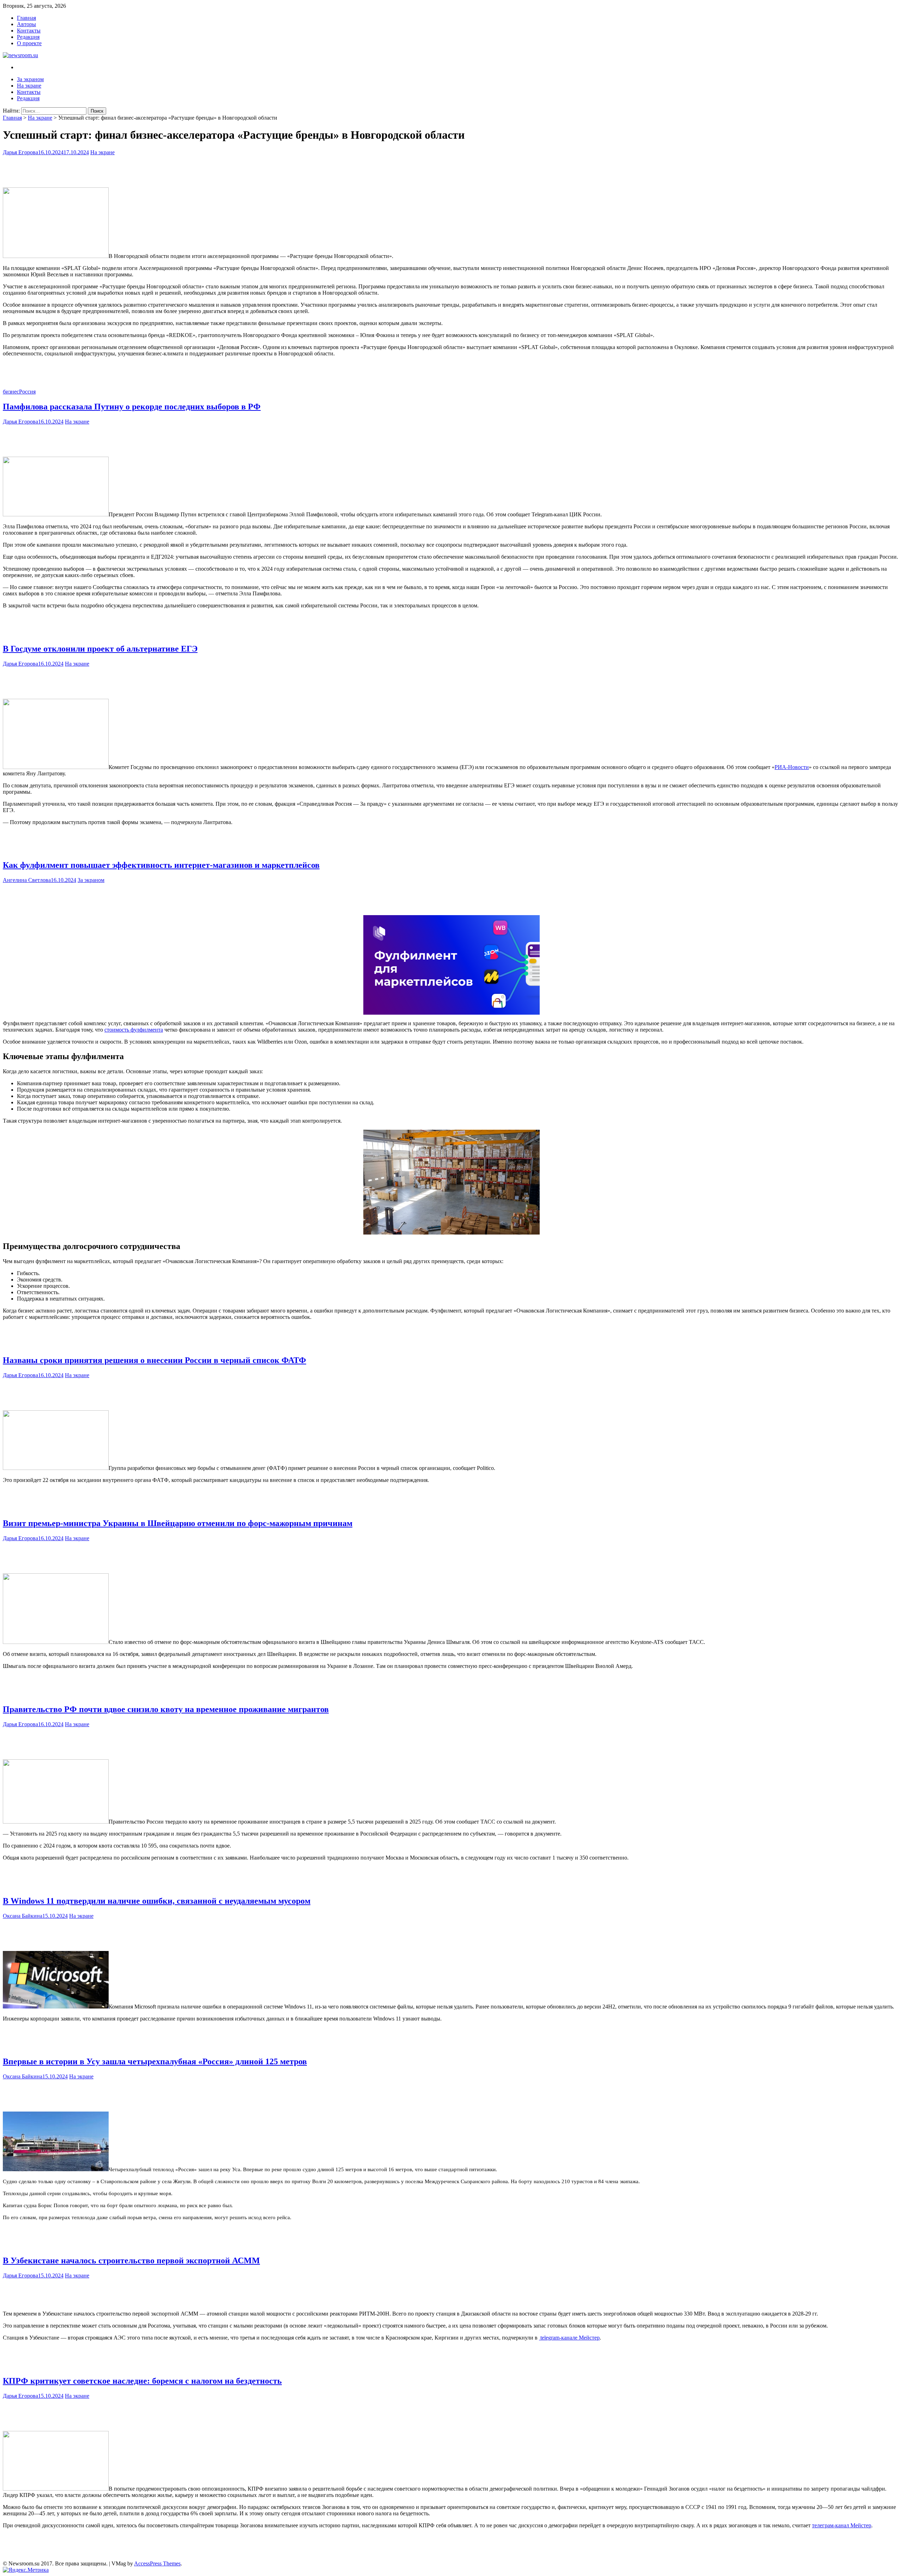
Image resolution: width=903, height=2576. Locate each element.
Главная (26, 18)
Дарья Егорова (20, 152)
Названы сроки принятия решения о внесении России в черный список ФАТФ (154, 1360)
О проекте (29, 43)
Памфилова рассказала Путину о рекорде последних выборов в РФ (132, 407)
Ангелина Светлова (27, 880)
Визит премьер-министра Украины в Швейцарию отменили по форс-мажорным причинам (178, 1523)
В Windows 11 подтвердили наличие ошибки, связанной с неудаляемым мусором (157, 1901)
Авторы (26, 24)
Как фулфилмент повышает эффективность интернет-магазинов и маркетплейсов (161, 865)
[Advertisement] (451, 170)
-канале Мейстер (570, 2338)
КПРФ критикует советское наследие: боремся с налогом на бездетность (142, 2381)
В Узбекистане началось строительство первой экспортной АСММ (131, 2260)
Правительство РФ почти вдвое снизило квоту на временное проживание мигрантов (166, 1709)
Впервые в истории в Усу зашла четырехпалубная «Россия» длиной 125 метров (155, 2061)
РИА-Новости (792, 767)
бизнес (11, 392)
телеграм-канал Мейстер (842, 2525)
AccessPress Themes (157, 2563)
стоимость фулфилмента (134, 1030)
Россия (27, 392)
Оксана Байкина (23, 1916)
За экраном (30, 79)
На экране (29, 86)
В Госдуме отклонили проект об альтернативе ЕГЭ (100, 649)
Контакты (29, 31)
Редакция (28, 37)
